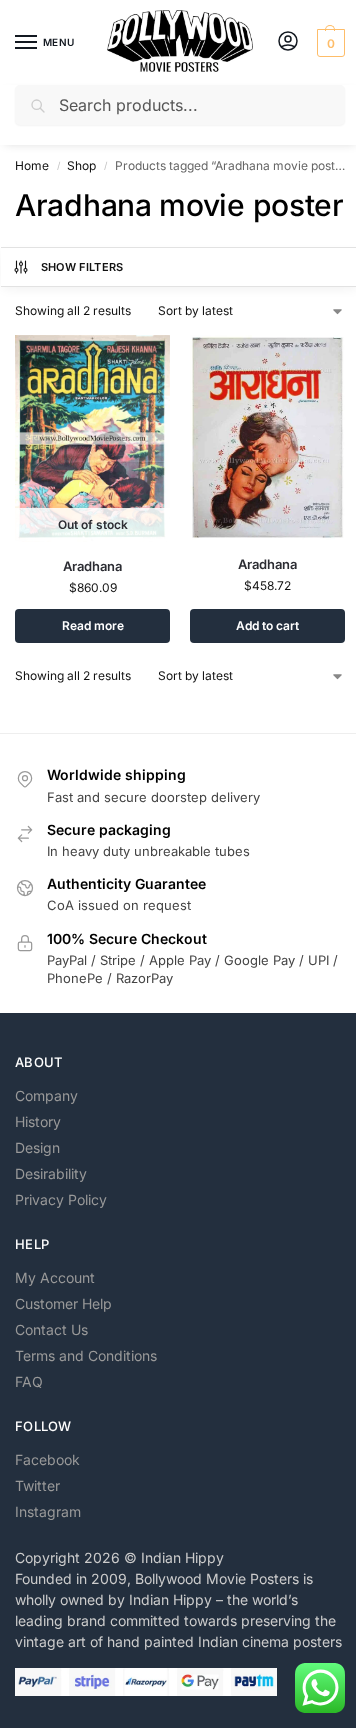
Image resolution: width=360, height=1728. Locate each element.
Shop (81, 165)
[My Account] (288, 42)
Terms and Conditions (86, 1355)
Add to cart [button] (267, 625)
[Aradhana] (267, 437)
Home (32, 165)
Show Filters (82, 267)
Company (46, 1095)
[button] (328, 43)
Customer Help (63, 1303)
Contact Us (51, 1329)
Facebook (47, 1459)
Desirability (51, 1173)
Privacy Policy (61, 1199)
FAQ (29, 1381)
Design (37, 1147)
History (38, 1121)
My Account (55, 1277)
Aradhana (92, 566)
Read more (93, 625)
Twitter (37, 1485)
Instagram (48, 1511)
